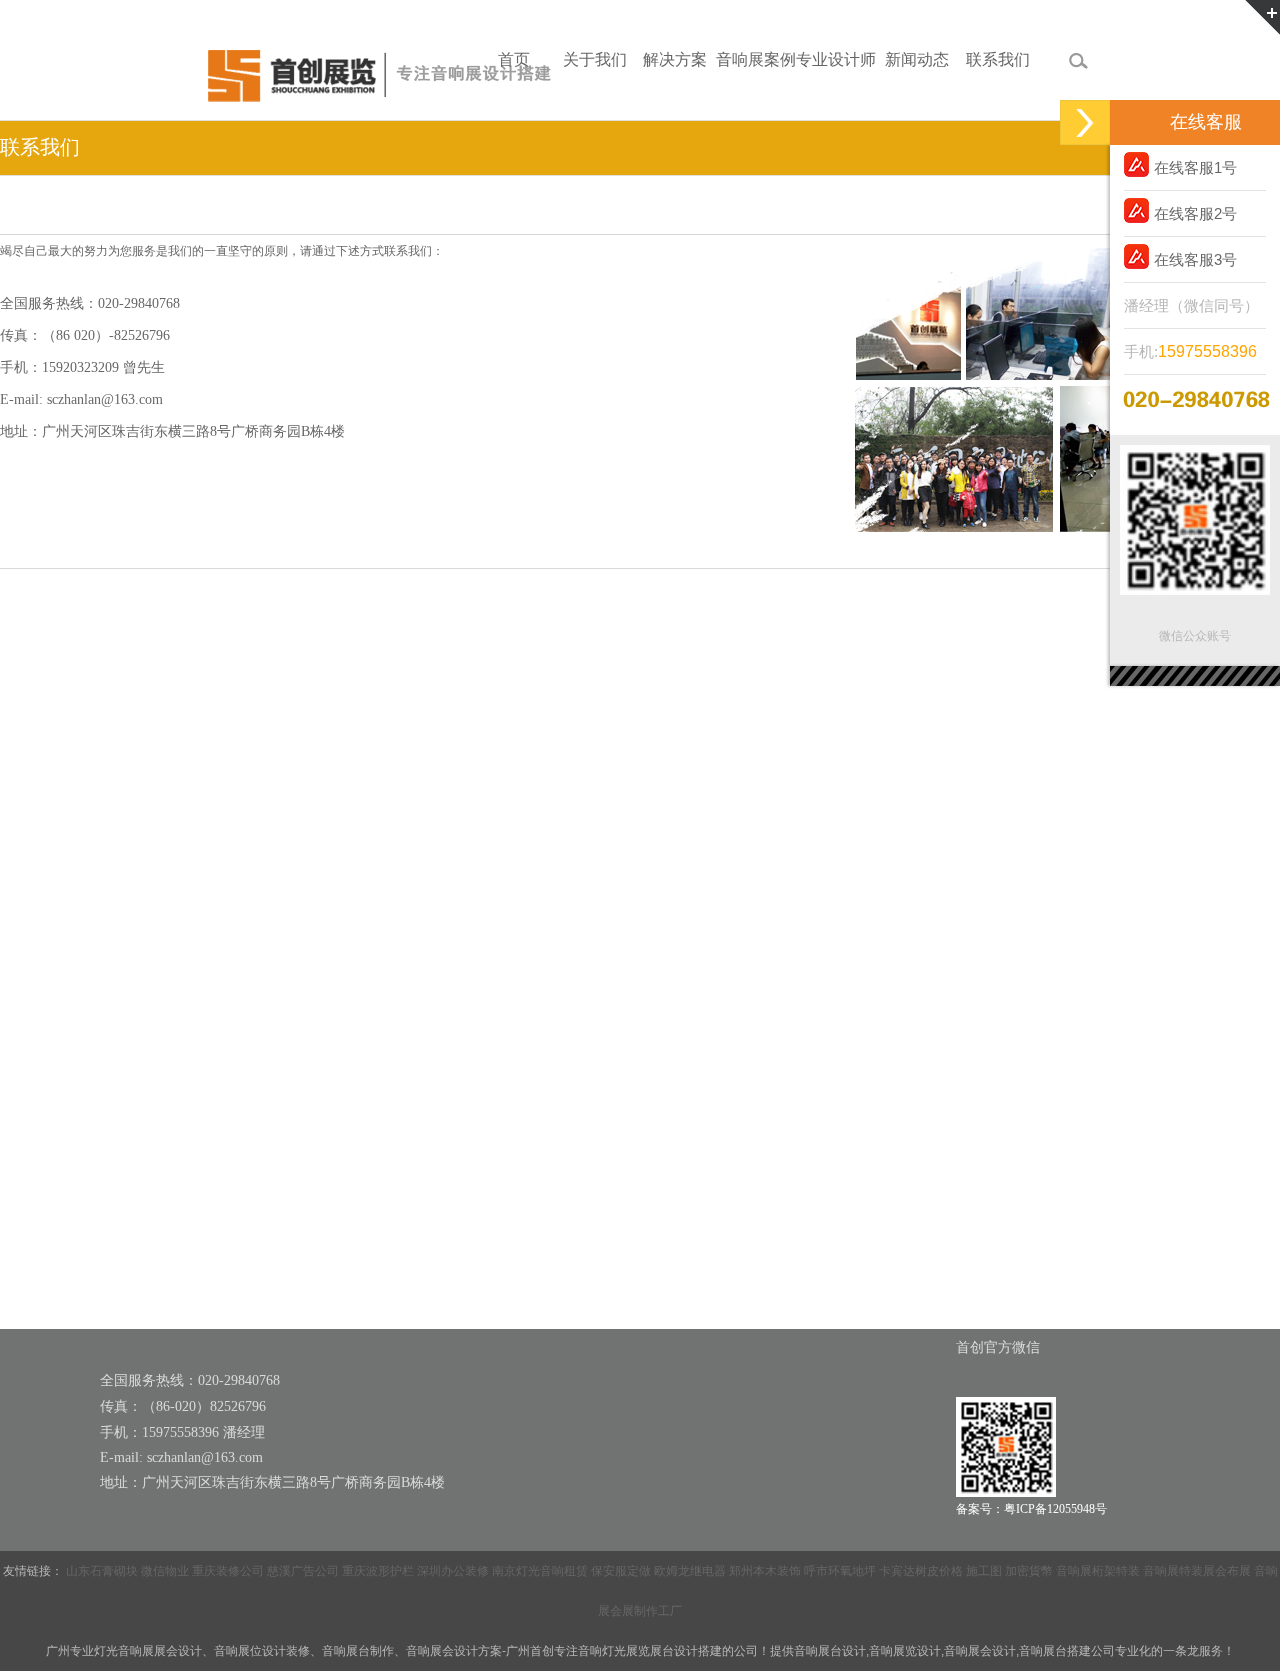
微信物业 (165, 1571)
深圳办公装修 (453, 1571)
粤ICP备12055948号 (1055, 1509)
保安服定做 (621, 1571)
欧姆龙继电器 (690, 1571)
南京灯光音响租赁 (540, 1571)
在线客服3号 (1195, 259)
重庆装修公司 (228, 1571)
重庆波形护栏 (378, 1571)
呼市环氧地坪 (840, 1571)
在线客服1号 (1195, 167)
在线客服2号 (1195, 213)
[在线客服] (1085, 122)
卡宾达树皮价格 (921, 1571)
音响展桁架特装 (1098, 1571)
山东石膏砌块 (102, 1571)
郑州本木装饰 (765, 1571)
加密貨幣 (1029, 1571)
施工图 (984, 1571)
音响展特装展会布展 (1197, 1571)
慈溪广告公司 (303, 1571)
